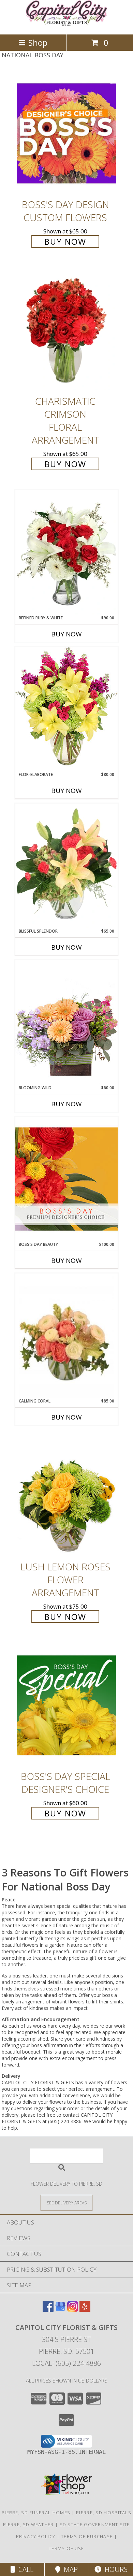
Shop (38, 42)
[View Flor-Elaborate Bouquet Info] (66, 709)
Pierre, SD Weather (28, 2524)
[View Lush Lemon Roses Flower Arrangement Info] (66, 1495)
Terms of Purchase (87, 2536)
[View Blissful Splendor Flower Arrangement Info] (66, 866)
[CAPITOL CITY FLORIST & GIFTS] (66, 24)
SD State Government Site (95, 2524)
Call (24, 2569)
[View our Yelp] (85, 2310)
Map (69, 2569)
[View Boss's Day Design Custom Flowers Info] (66, 133)
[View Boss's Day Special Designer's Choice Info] (66, 1705)
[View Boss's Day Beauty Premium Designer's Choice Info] (66, 1179)
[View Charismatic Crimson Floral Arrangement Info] (66, 330)
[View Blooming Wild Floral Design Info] (66, 1022)
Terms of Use (66, 2548)
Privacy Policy (36, 2536)
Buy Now (65, 241)
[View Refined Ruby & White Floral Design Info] (66, 552)
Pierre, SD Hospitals (104, 2513)
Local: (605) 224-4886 (66, 2363)
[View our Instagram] (73, 2310)
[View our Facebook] (48, 2310)
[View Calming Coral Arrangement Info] (66, 1336)
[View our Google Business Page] (60, 2310)
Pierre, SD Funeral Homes (36, 2513)
